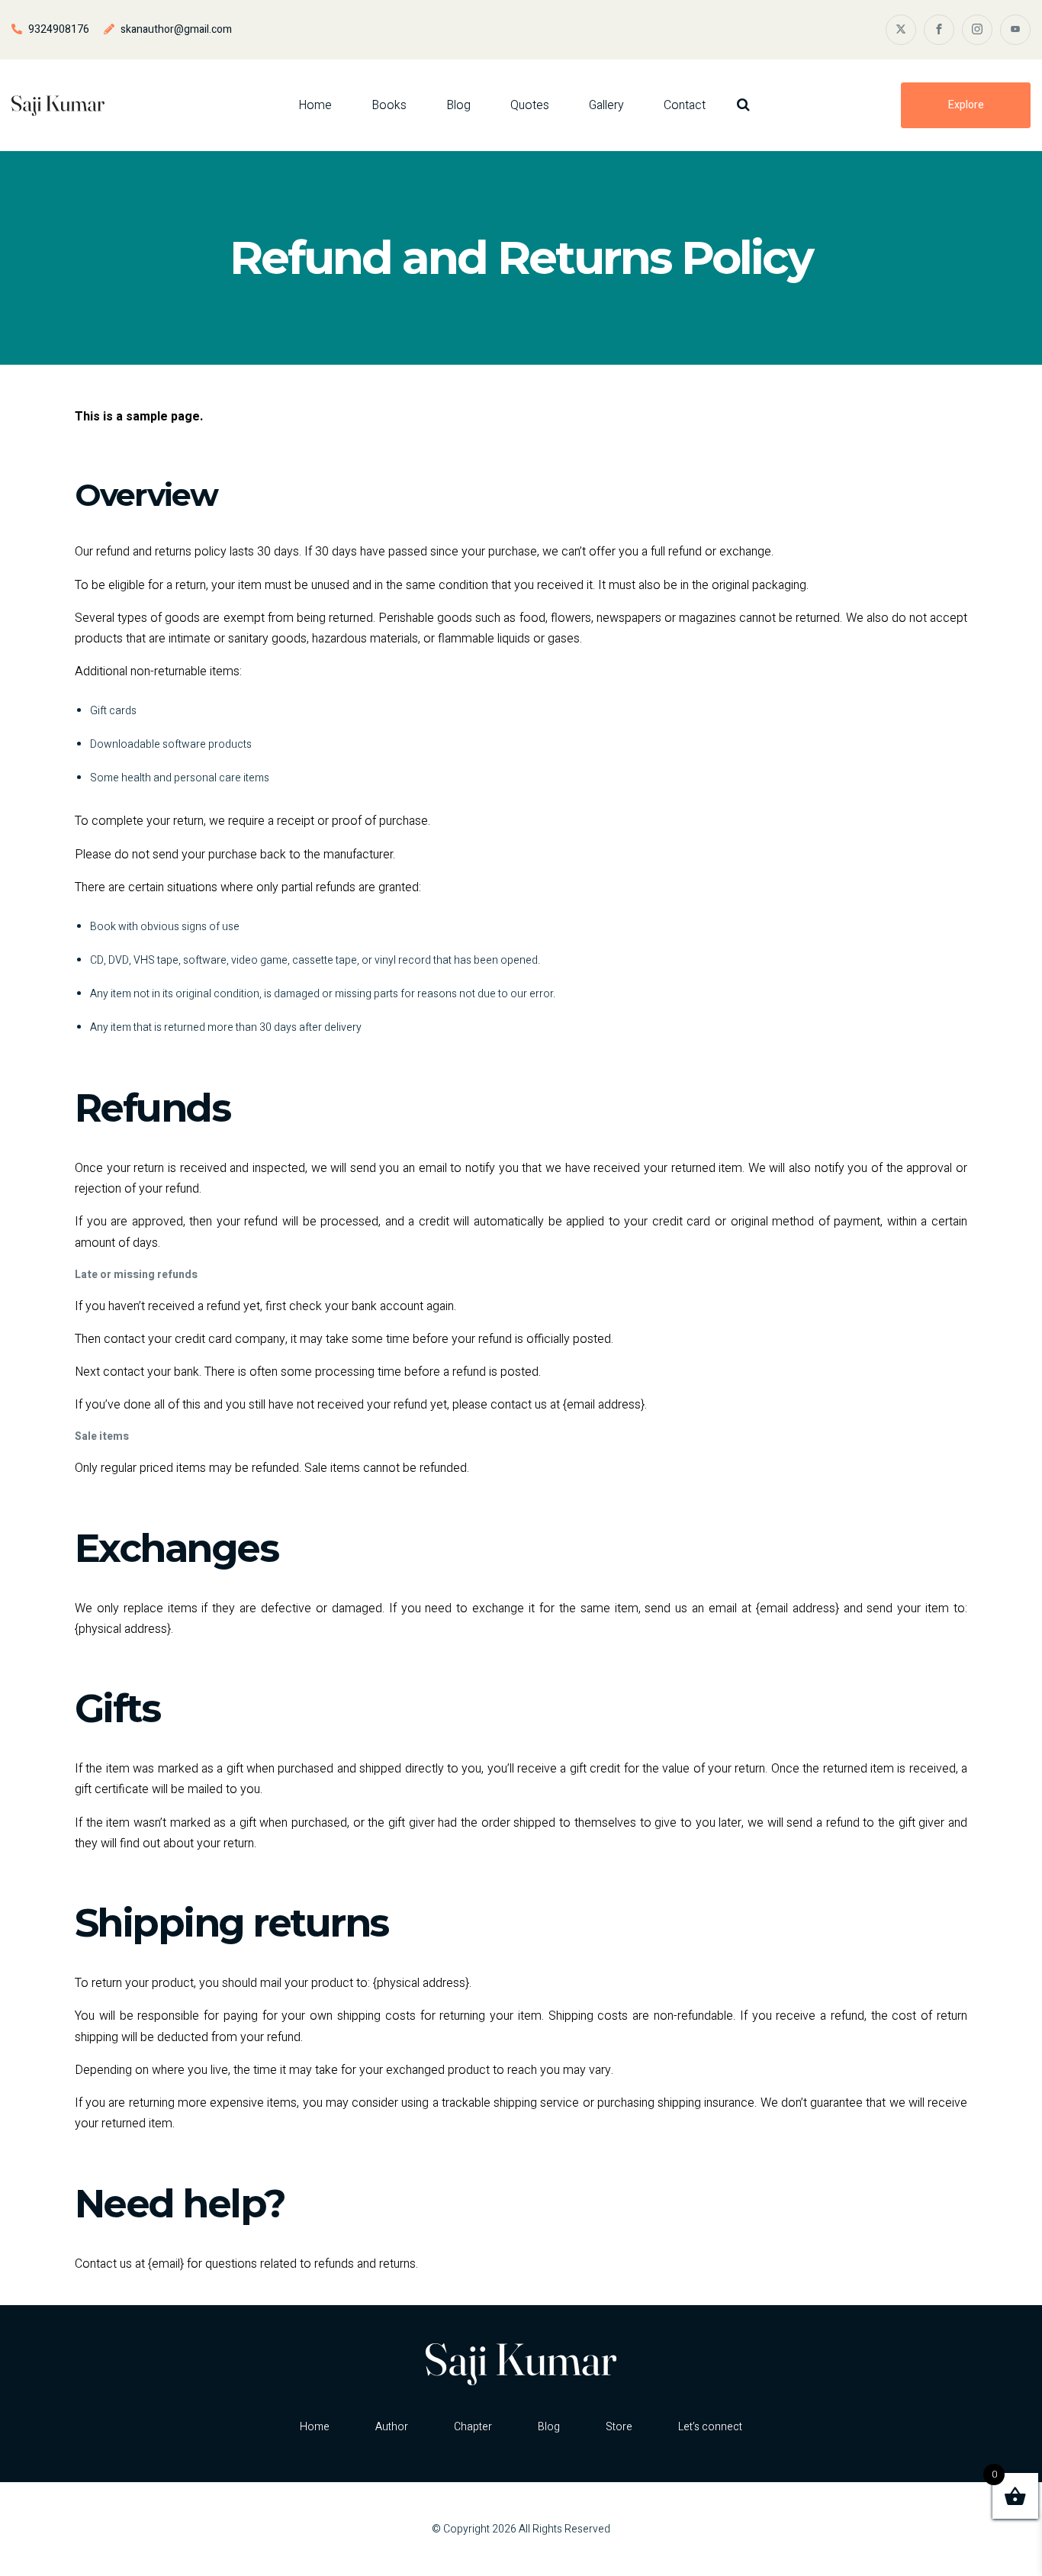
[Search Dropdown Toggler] (743, 105)
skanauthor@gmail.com (176, 29)
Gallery (606, 105)
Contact (685, 105)
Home (315, 105)
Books (389, 105)
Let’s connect (710, 2427)
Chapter (473, 2427)
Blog (458, 105)
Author (392, 2427)
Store (619, 2427)
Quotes (530, 105)
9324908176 (59, 29)
